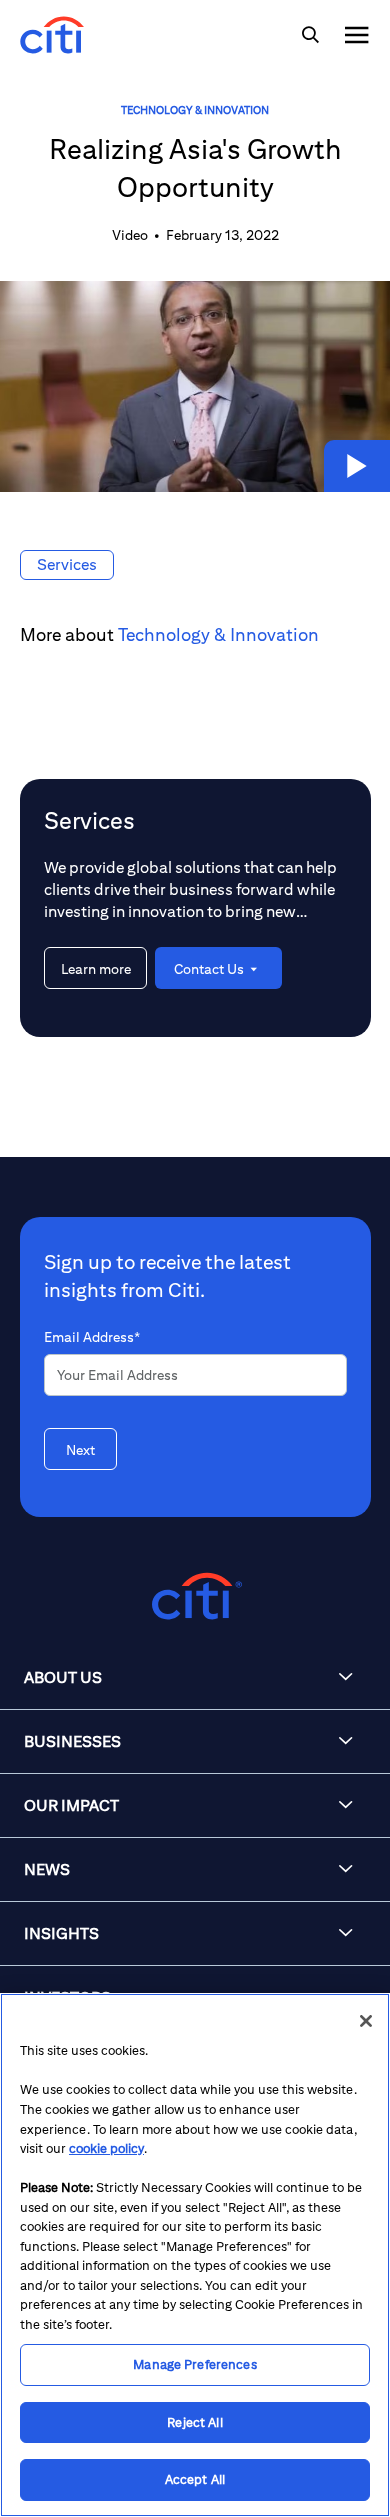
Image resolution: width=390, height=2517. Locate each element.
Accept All (195, 2479)
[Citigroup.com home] (195, 1596)
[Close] (366, 2021)
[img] (310, 35)
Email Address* (92, 1337)
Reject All (194, 2422)
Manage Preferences (194, 2364)
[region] (195, 2255)
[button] (357, 466)
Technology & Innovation (195, 109)
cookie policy (106, 2148)
